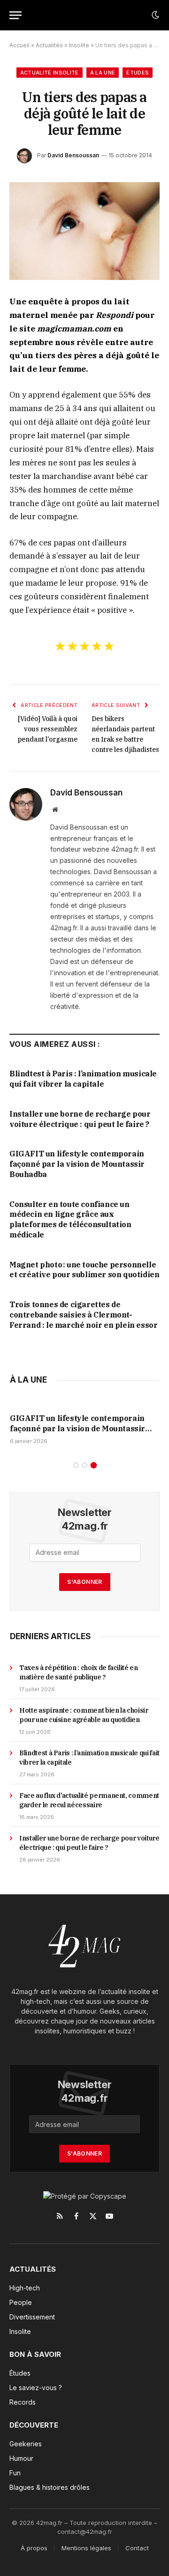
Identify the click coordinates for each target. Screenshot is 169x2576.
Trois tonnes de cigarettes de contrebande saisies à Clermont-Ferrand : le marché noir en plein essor (83, 1315)
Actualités (49, 45)
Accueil (19, 45)
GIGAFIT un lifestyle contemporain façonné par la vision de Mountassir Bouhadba (77, 1164)
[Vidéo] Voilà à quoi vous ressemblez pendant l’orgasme (47, 729)
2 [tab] (85, 1465)
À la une (103, 73)
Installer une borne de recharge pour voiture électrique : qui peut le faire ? (80, 1119)
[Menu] (15, 15)
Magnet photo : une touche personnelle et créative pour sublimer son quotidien (84, 1270)
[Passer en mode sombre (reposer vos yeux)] (154, 15)
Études (138, 73)
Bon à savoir (35, 2354)
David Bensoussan (73, 155)
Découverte (34, 2425)
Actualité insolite (50, 73)
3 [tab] (94, 1465)
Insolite (79, 45)
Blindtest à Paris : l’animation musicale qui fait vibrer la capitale (83, 1079)
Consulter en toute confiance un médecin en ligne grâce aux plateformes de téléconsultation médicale (70, 1219)
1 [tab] (76, 1465)
